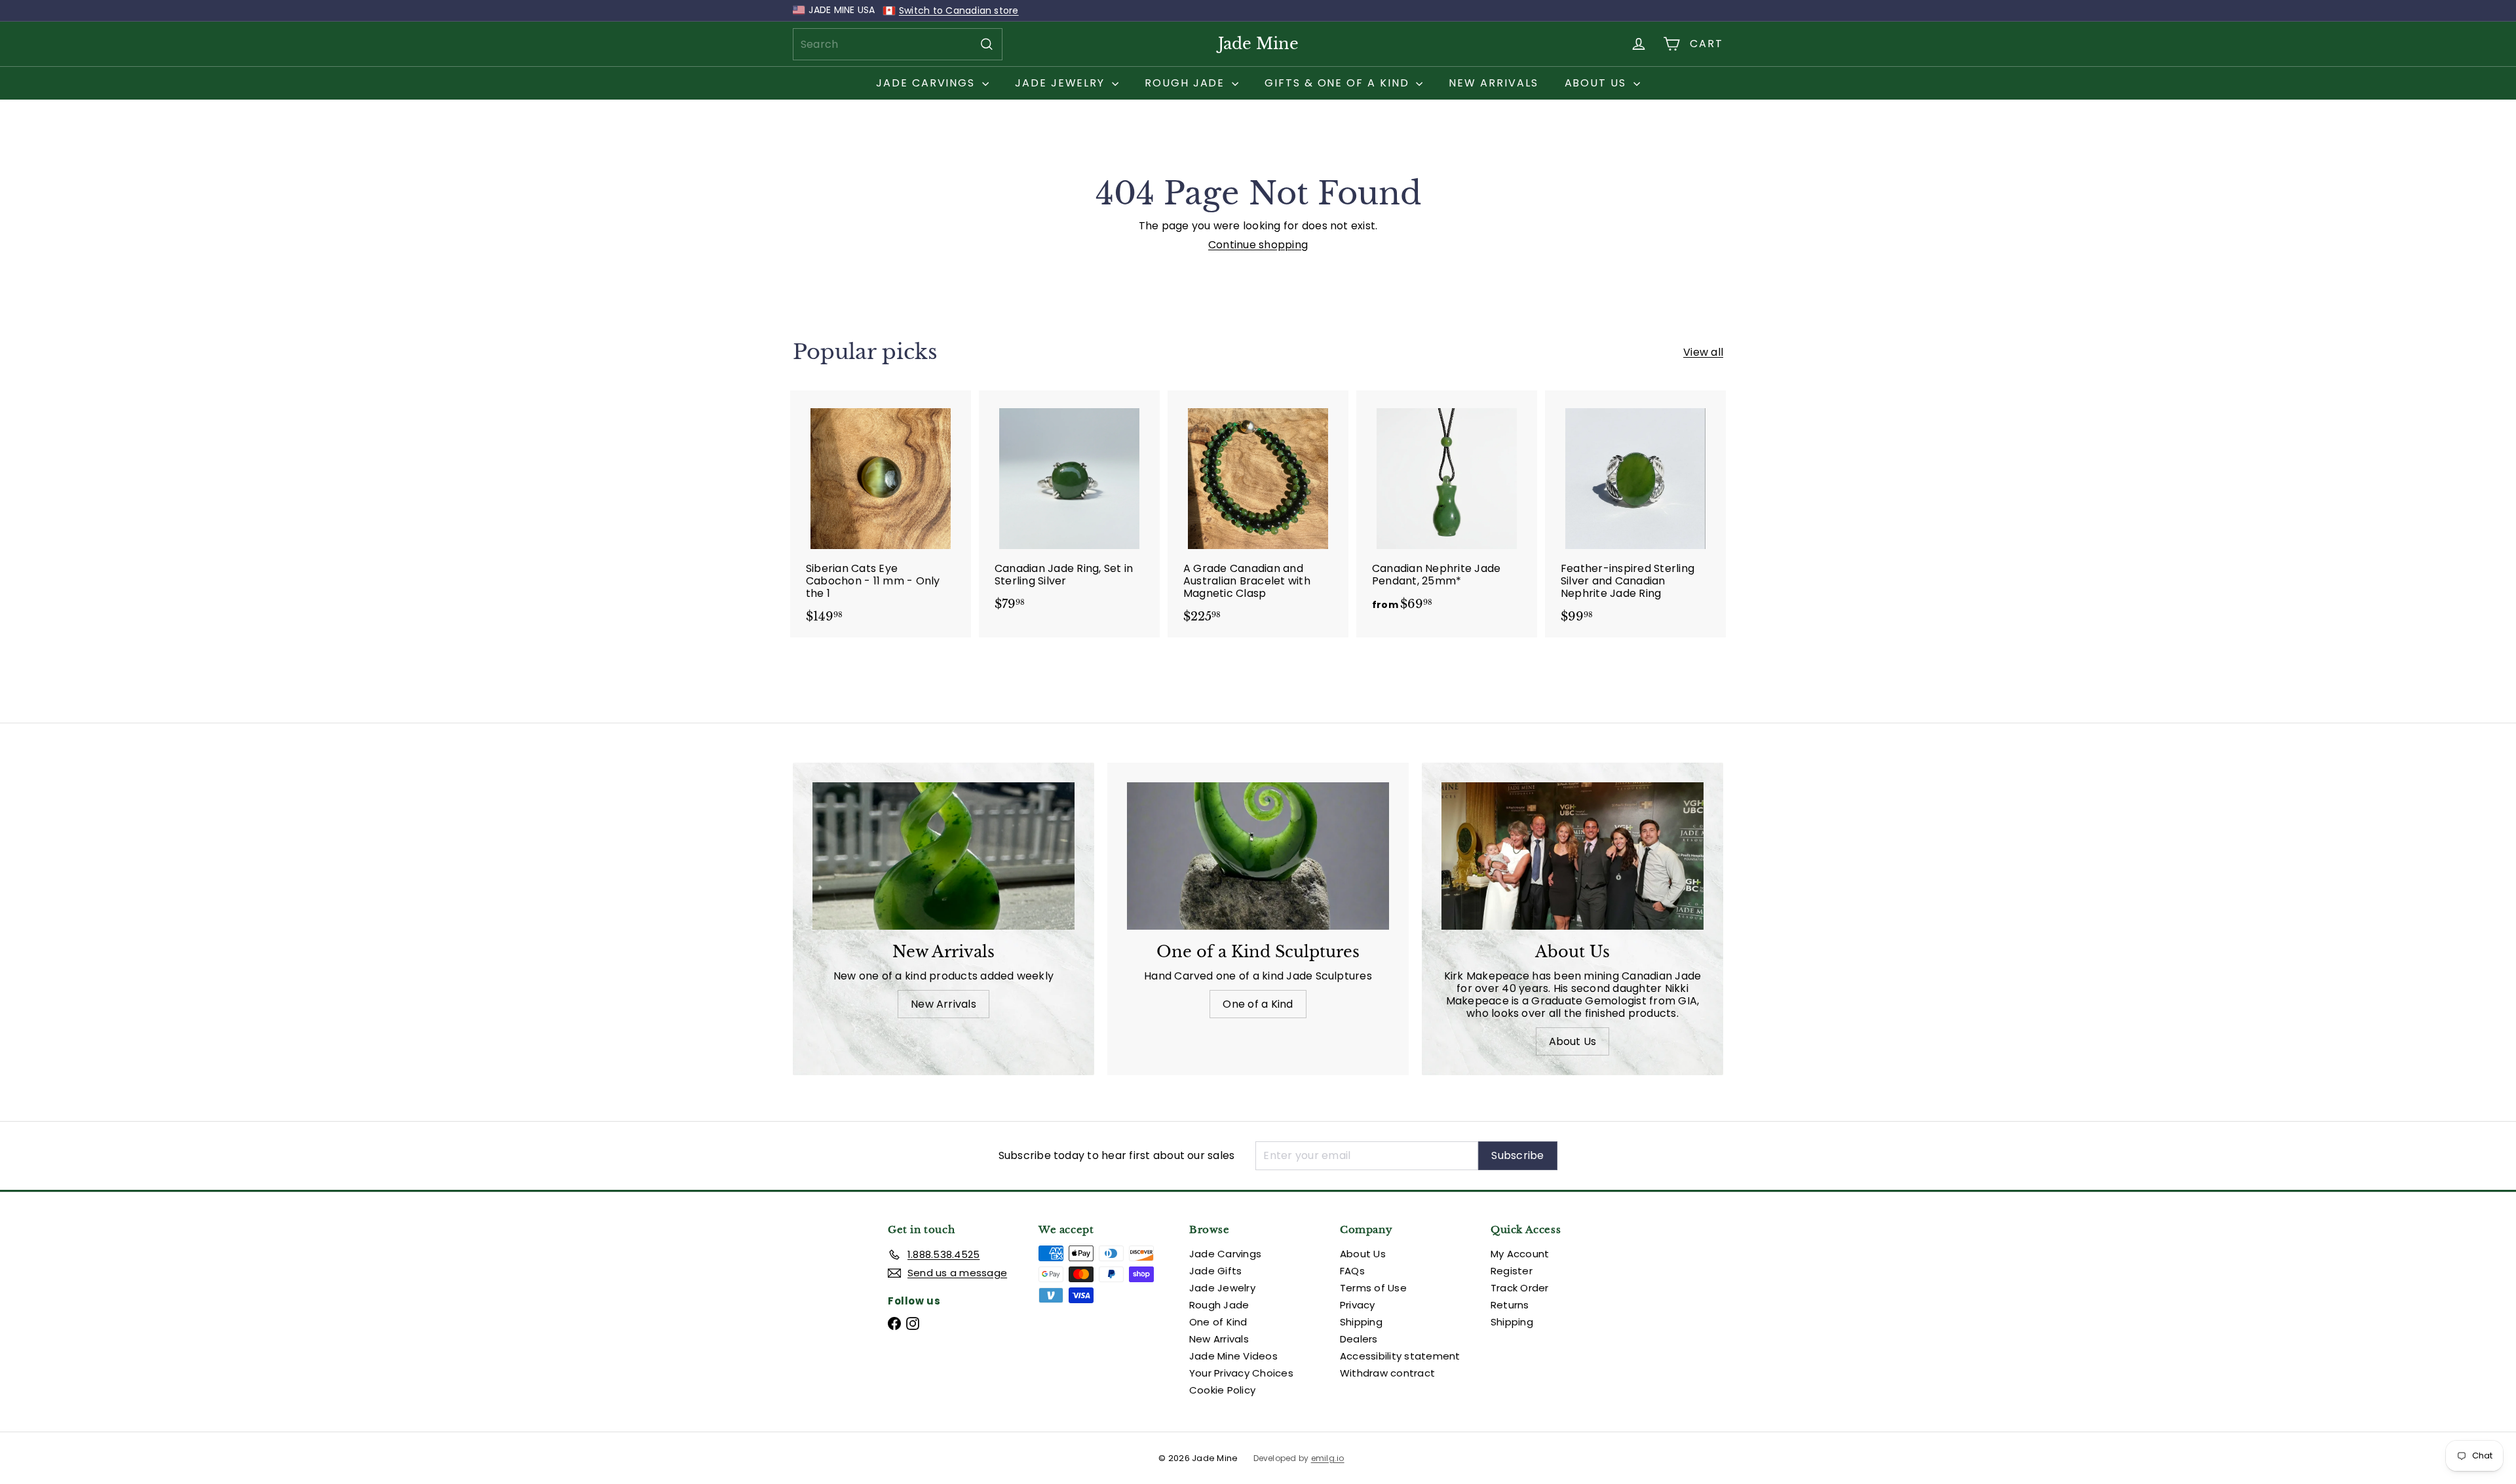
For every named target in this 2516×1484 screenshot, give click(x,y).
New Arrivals (1493, 83)
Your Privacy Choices (1241, 1373)
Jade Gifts (1215, 1271)
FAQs (1352, 1271)
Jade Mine (1258, 44)
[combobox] (898, 44)
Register (1512, 1271)
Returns (1510, 1305)
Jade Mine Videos (1233, 1356)
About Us (1597, 83)
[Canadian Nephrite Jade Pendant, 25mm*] (1447, 507)
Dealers (1359, 1339)
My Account (1520, 1254)
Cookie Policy (1222, 1390)
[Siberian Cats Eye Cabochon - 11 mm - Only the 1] (881, 514)
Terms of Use (1373, 1288)
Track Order (1520, 1288)
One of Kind (1218, 1322)
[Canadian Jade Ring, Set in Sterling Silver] (1069, 507)
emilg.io (1328, 1458)
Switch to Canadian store (959, 10)
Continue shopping (1258, 245)
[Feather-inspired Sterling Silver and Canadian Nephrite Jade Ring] (1635, 514)
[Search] (987, 44)
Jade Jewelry (1062, 83)
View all (1703, 352)
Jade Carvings (927, 83)
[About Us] (1572, 856)
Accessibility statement (1400, 1356)
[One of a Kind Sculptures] (1258, 856)
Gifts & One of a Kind (1339, 83)
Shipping (1361, 1322)
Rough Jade (1187, 83)
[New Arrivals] (943, 856)
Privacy (1358, 1305)
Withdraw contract (1387, 1373)
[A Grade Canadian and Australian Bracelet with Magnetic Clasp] (1258, 514)
